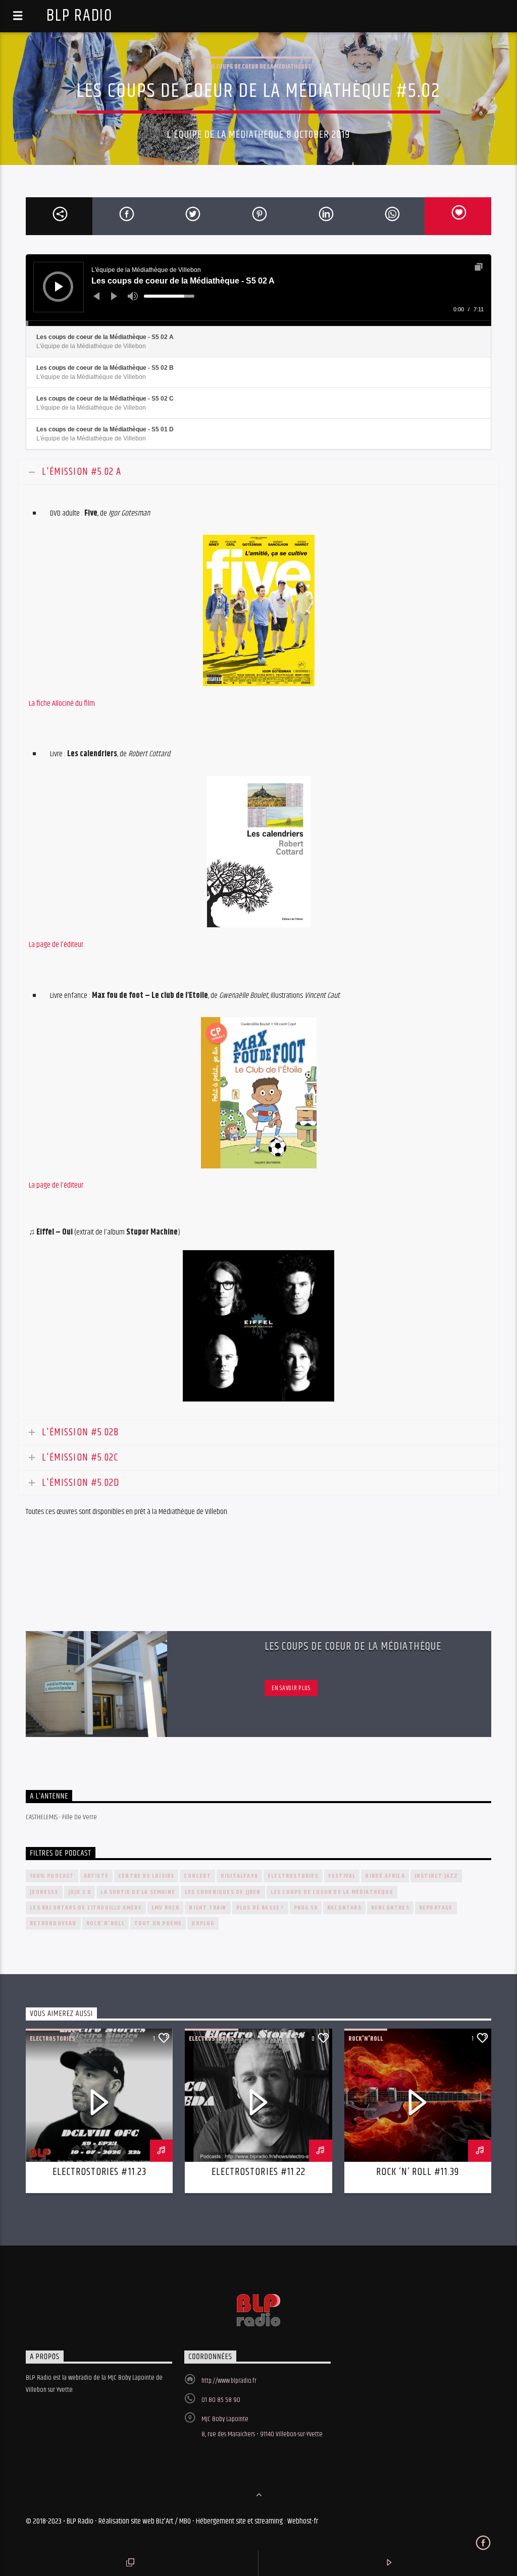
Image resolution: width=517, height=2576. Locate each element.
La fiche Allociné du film (62, 704)
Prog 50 (306, 1908)
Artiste (96, 1876)
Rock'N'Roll (106, 1923)
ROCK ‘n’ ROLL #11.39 (418, 2172)
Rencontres (390, 1908)
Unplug (203, 1923)
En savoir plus (291, 1688)
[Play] (59, 287)
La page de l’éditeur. (57, 945)
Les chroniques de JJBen (223, 1892)
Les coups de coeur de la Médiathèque (258, 67)
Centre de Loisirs (146, 1876)
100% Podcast (52, 1876)
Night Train (208, 1908)
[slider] (169, 296)
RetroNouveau (53, 1923)
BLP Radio (80, 16)
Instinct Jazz (436, 1876)
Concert (197, 1876)
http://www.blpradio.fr (229, 2381)
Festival (342, 1876)
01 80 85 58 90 (221, 2400)
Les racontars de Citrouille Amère (86, 1908)
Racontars (344, 1908)
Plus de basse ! (260, 1908)
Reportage (436, 1908)
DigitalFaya (239, 1876)
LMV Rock (166, 1908)
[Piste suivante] (114, 296)
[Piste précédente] (96, 296)
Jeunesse (44, 1892)
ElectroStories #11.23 (99, 2172)
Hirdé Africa (385, 1876)
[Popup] (479, 267)
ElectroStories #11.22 (258, 2172)
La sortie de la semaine (138, 1892)
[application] (258, 290)
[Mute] (133, 296)
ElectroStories (293, 1876)
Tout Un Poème (158, 1923)
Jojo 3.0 (80, 1892)
